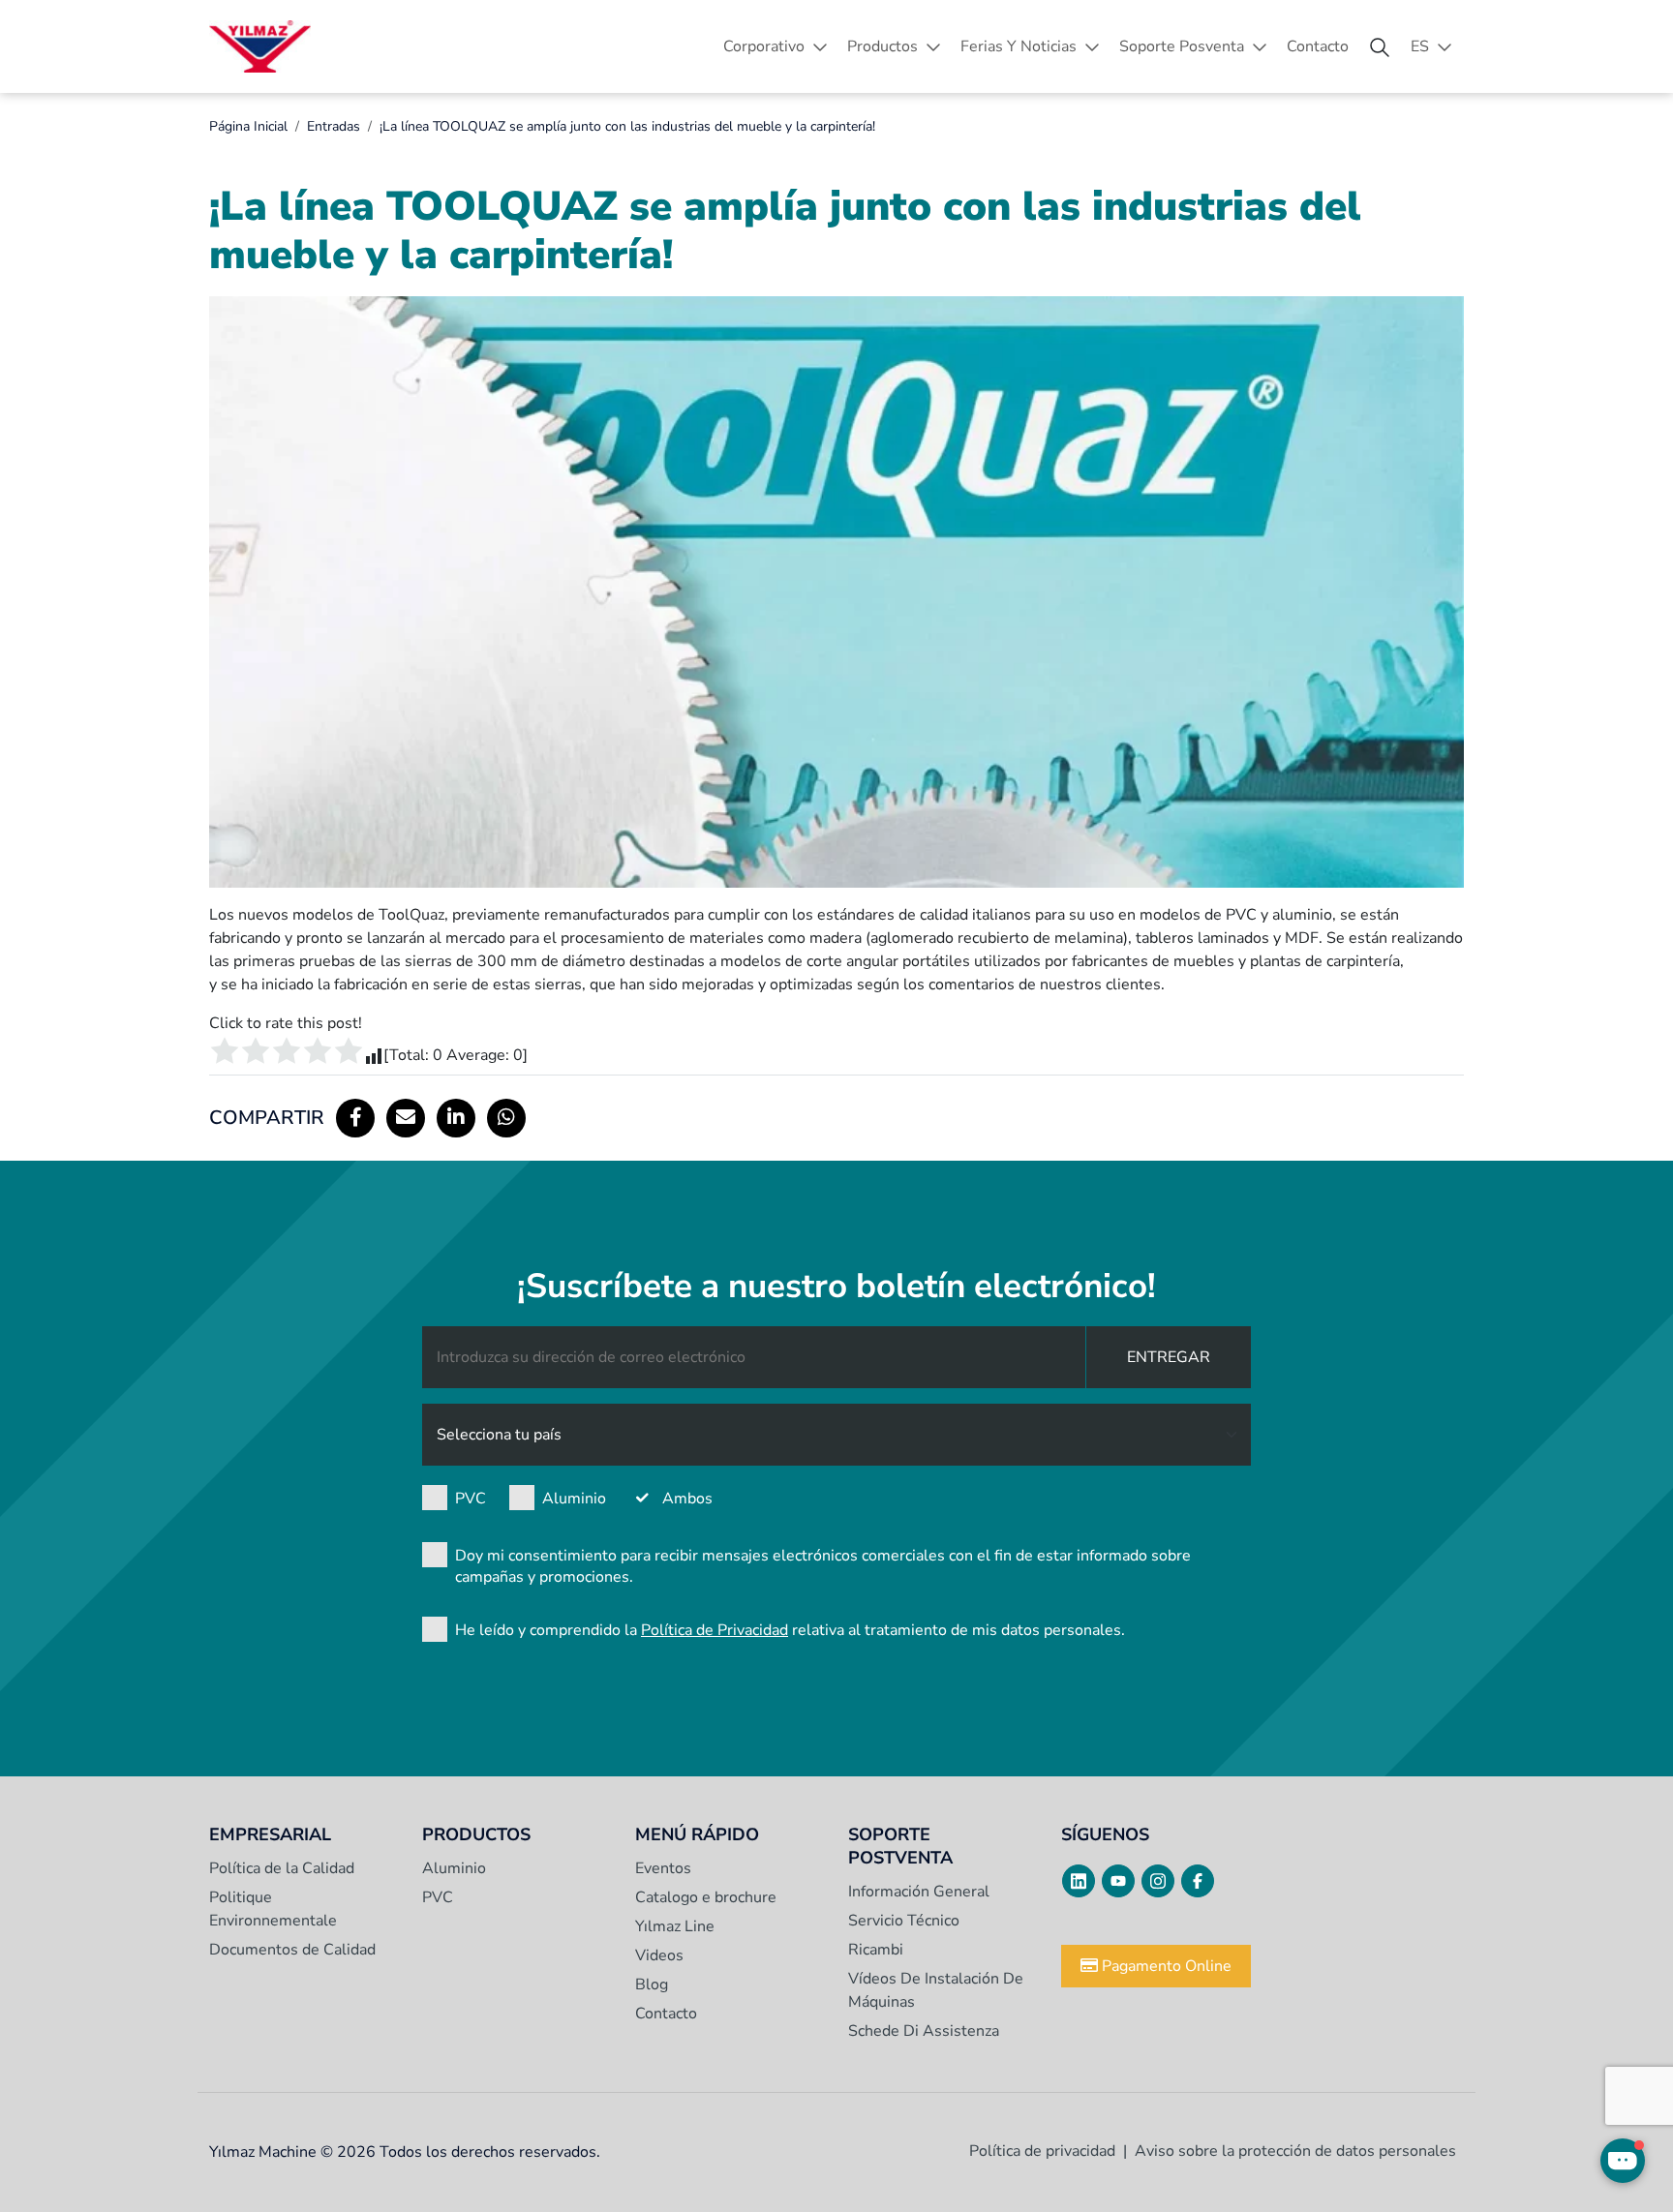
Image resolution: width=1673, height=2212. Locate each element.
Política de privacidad (1042, 2151)
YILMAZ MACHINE (260, 46)
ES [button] (1420, 46)
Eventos (663, 1868)
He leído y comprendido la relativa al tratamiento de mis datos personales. (790, 1630)
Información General (919, 1892)
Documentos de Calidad (292, 1950)
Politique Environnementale (273, 1909)
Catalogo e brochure (706, 1897)
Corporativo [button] (764, 46)
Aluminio (574, 1499)
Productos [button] (882, 46)
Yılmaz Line (675, 1926)
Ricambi (876, 1950)
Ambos (687, 1499)
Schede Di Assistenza (924, 2031)
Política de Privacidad (715, 1630)
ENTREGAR (1169, 1357)
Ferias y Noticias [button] (1019, 46)
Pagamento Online (1165, 1966)
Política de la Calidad (282, 1868)
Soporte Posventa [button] (1182, 46)
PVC (471, 1499)
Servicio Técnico (904, 1921)
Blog (652, 1985)
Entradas (334, 126)
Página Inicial (248, 126)
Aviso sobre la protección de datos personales (1295, 2151)
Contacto (1318, 46)
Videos (659, 1955)
